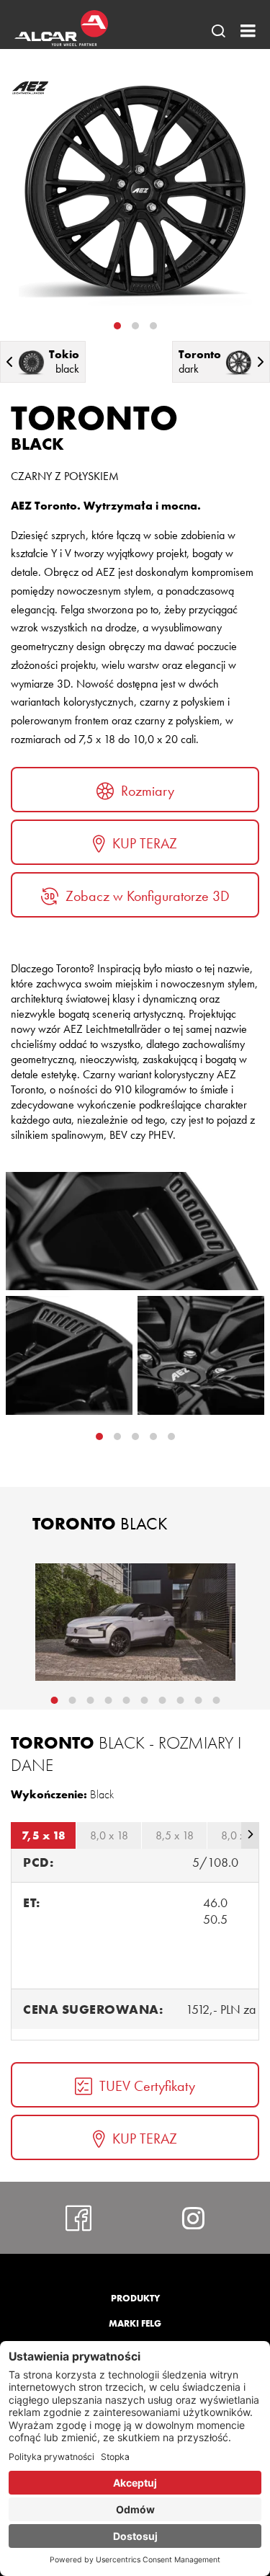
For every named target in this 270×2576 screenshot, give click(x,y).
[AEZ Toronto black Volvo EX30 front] (135, 1622)
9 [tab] (198, 1700)
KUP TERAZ (145, 843)
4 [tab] (171, 1436)
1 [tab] (117, 326)
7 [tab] (162, 1700)
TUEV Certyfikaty (147, 2086)
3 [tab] (153, 326)
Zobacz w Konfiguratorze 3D (148, 896)
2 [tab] (135, 326)
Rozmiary (148, 791)
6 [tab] (144, 1700)
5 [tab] (126, 1700)
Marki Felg (135, 2323)
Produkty (135, 2298)
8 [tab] (180, 1700)
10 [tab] (216, 1700)
